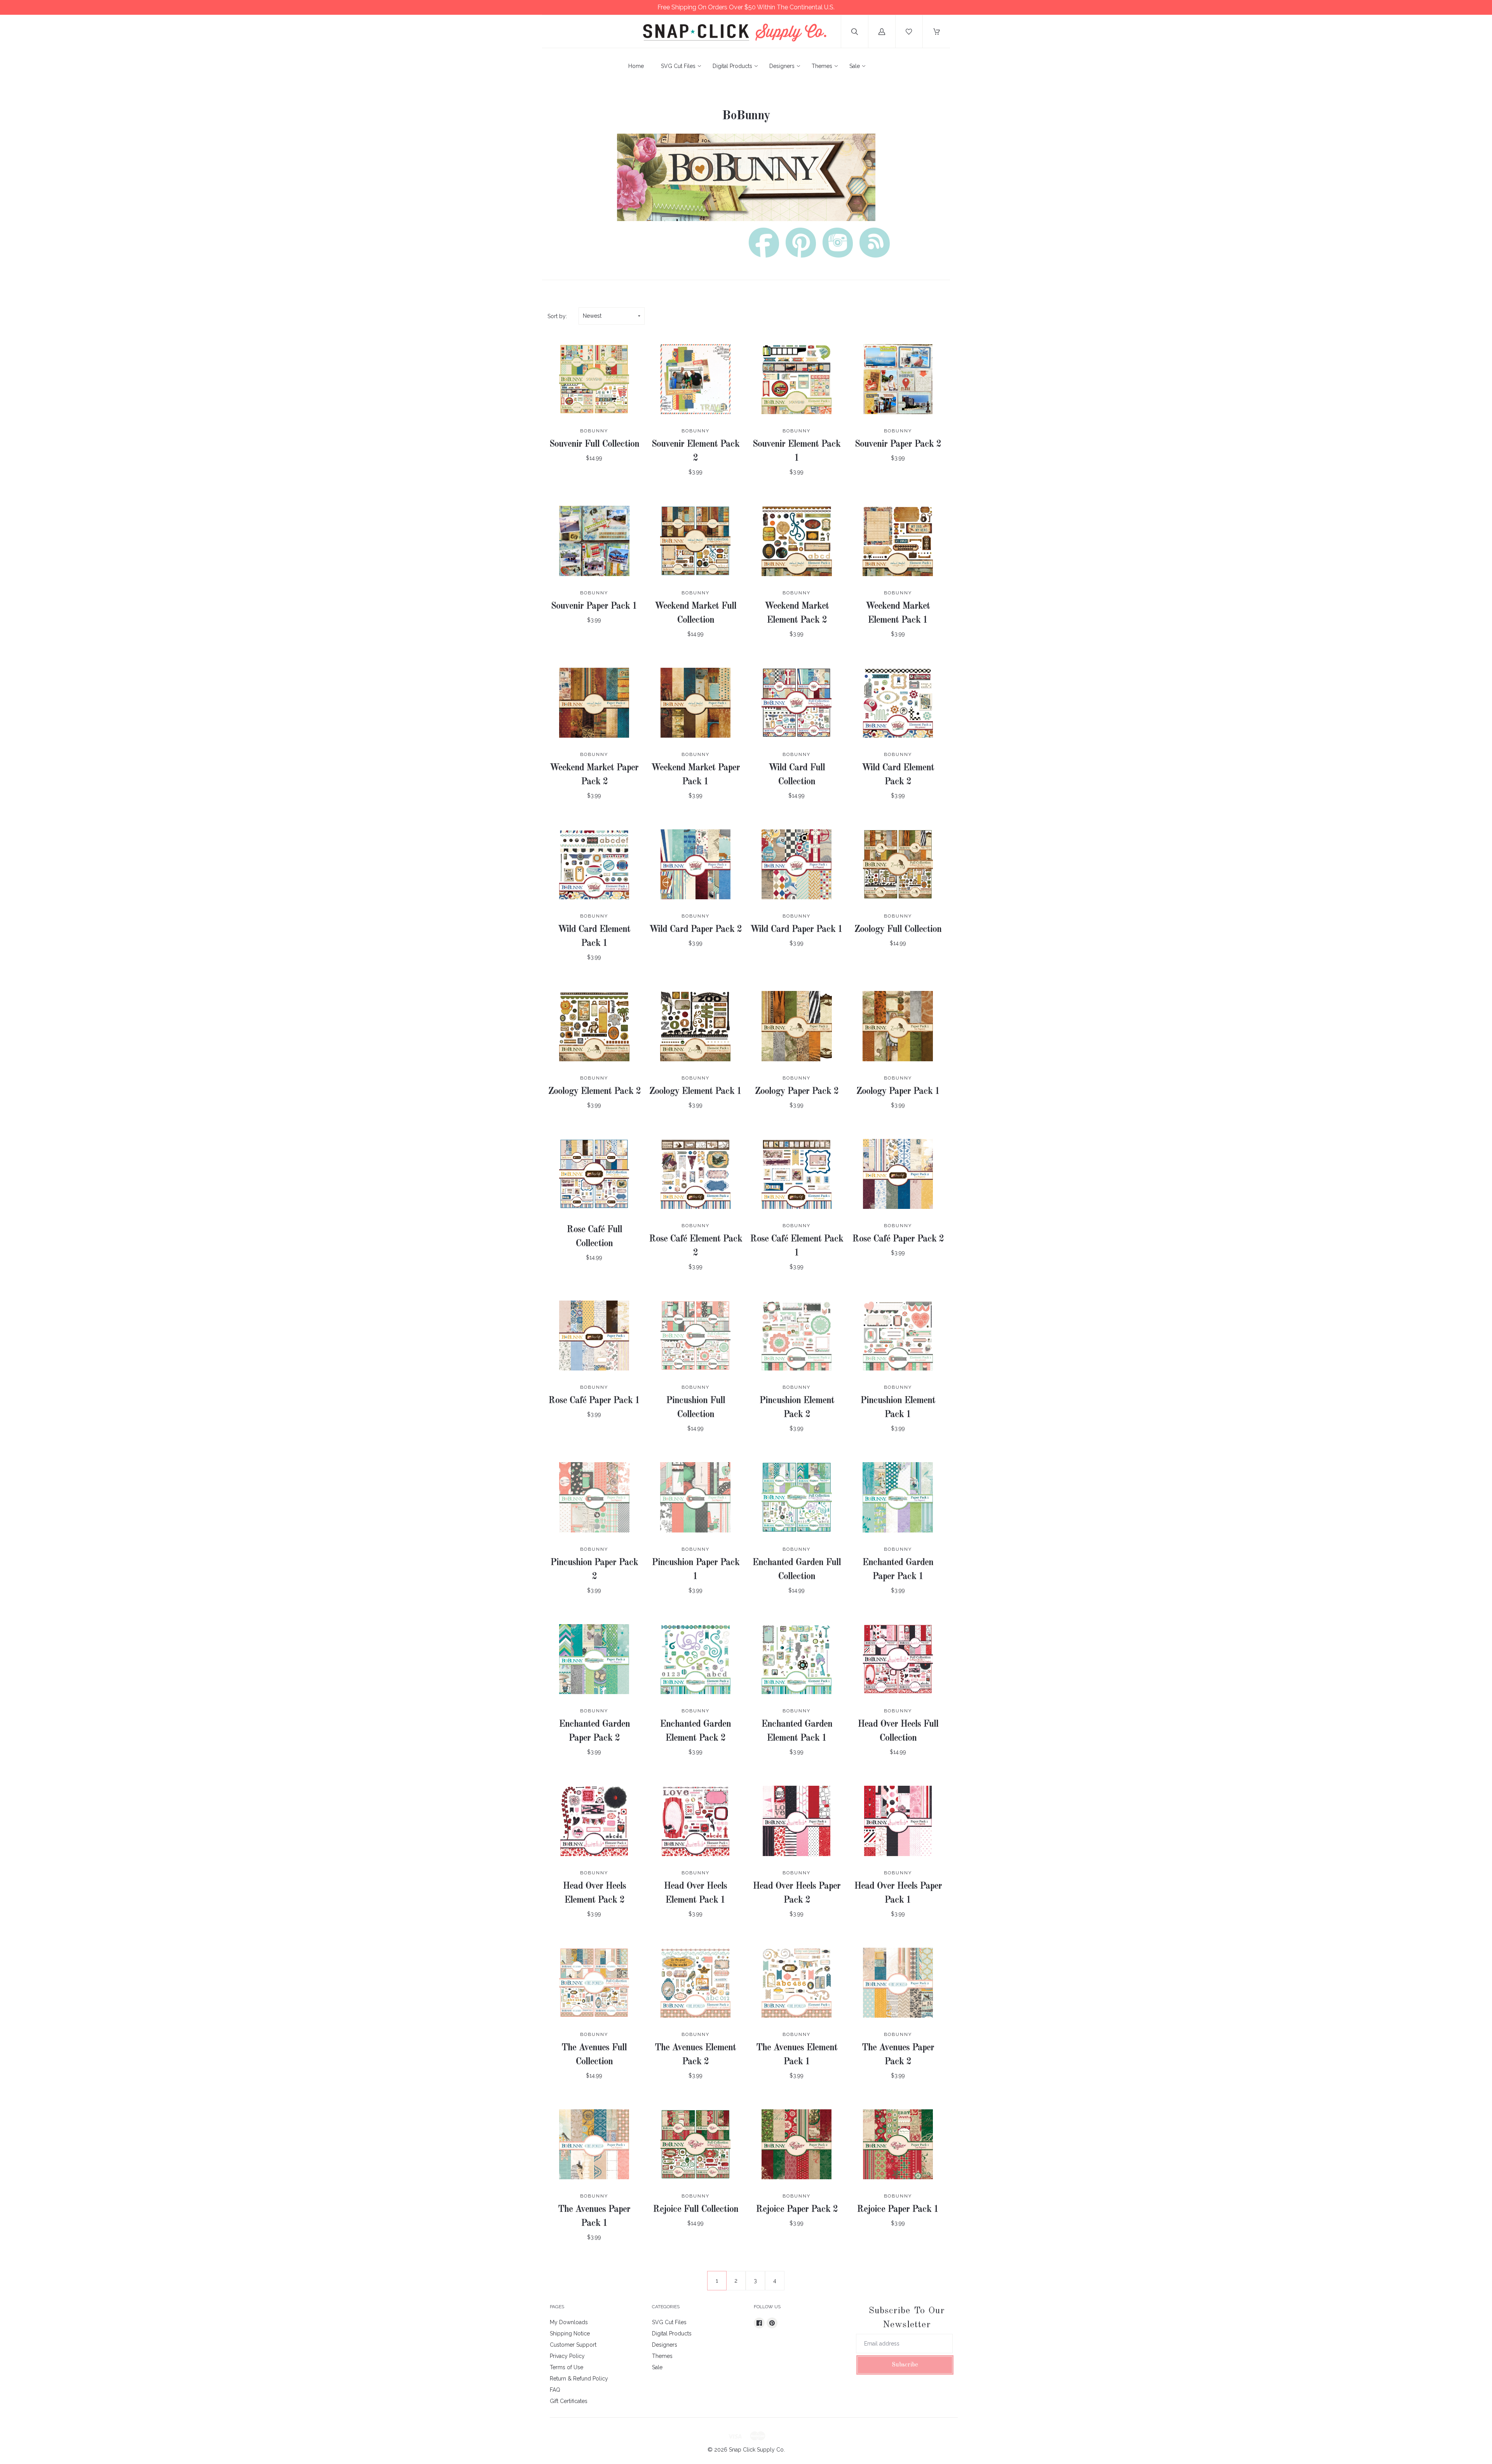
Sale (855, 66)
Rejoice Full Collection (695, 2210)
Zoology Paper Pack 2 (797, 1092)
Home (636, 66)
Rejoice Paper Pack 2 (797, 2210)
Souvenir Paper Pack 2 (898, 444)
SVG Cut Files (678, 66)
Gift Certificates (569, 2401)
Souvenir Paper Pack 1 (594, 606)
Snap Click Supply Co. (757, 2450)
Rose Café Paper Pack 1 (594, 1401)
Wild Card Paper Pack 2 (695, 930)
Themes (822, 66)
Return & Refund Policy (579, 2379)
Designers (782, 66)
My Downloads (569, 2322)
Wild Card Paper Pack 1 (797, 930)
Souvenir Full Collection (594, 444)
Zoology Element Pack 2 (594, 1092)
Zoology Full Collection (898, 930)
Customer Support (573, 2345)
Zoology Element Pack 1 (695, 1092)
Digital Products (732, 66)
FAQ (555, 2390)
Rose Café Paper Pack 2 (898, 1239)
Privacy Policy (567, 2356)
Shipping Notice (570, 2333)
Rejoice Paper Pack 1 (898, 2210)
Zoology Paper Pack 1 (898, 1092)
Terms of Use (566, 2367)
